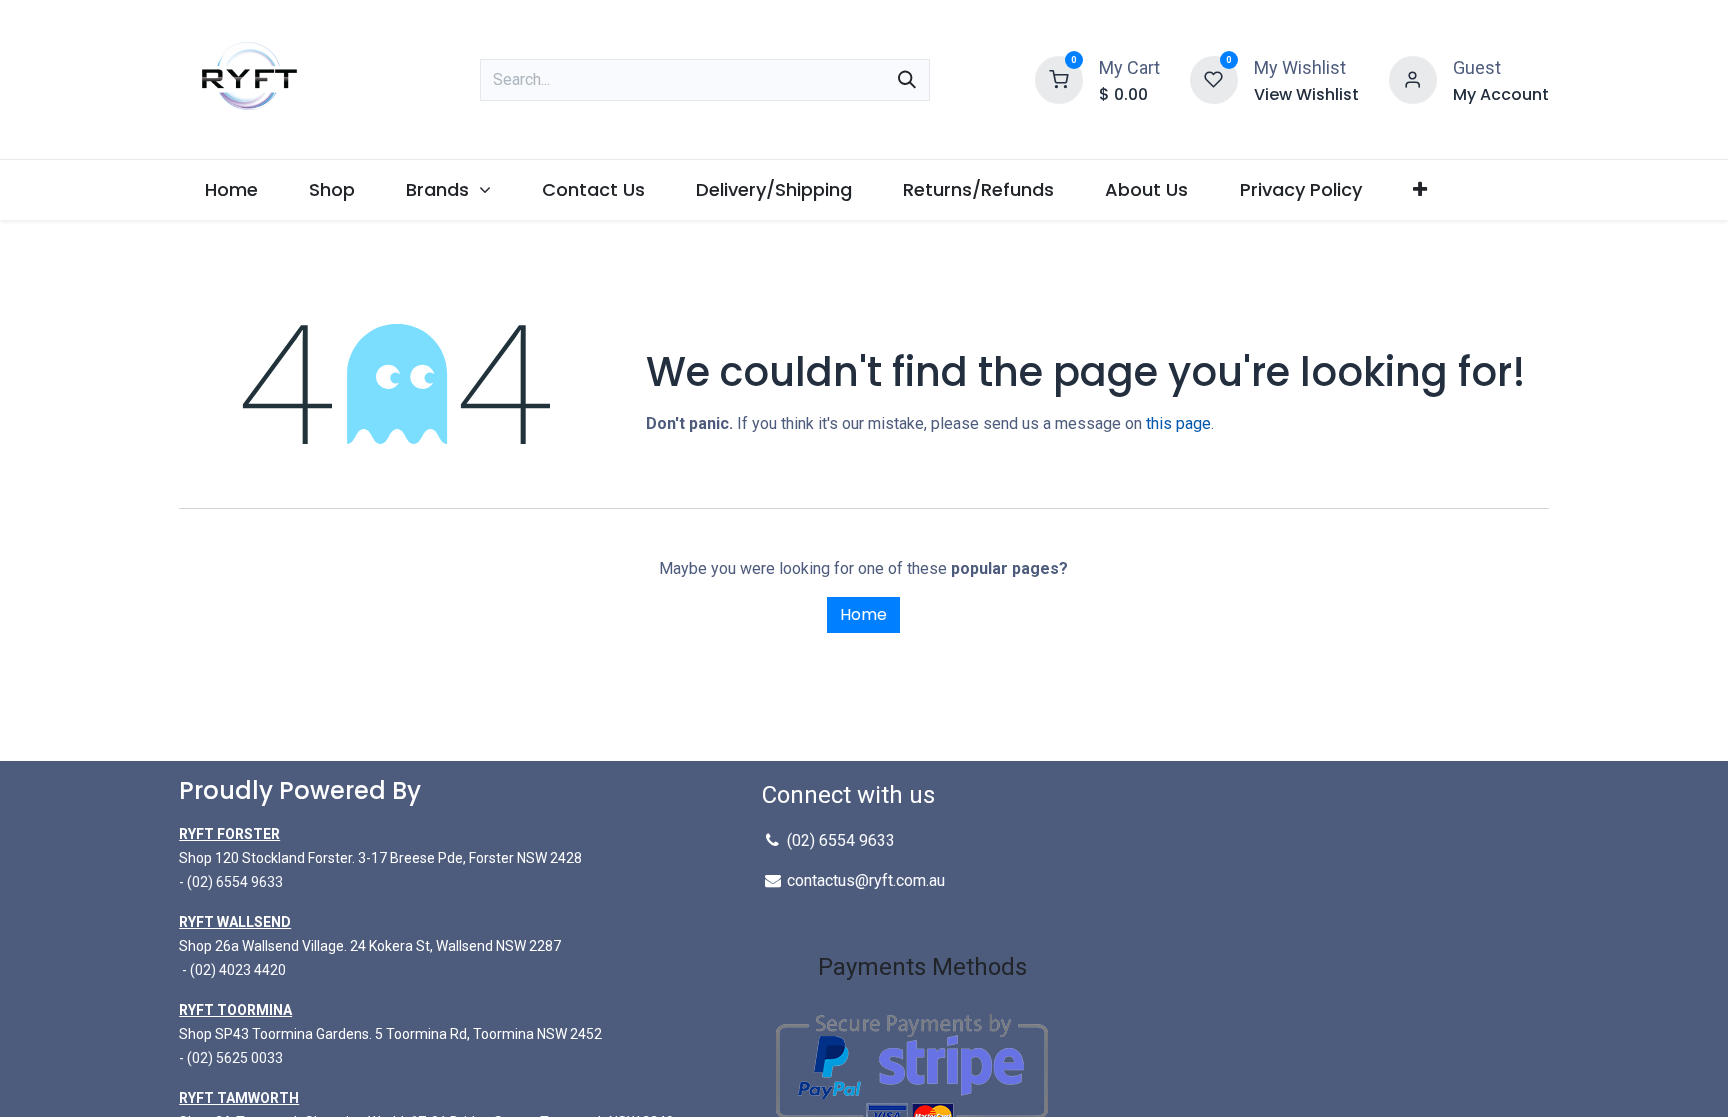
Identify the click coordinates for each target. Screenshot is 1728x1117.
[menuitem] (231, 189)
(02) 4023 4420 (238, 970)
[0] (1059, 77)
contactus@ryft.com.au (866, 880)
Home (863, 614)
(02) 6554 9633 (235, 882)
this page (1178, 423)
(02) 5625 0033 (235, 1058)
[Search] (907, 80)
